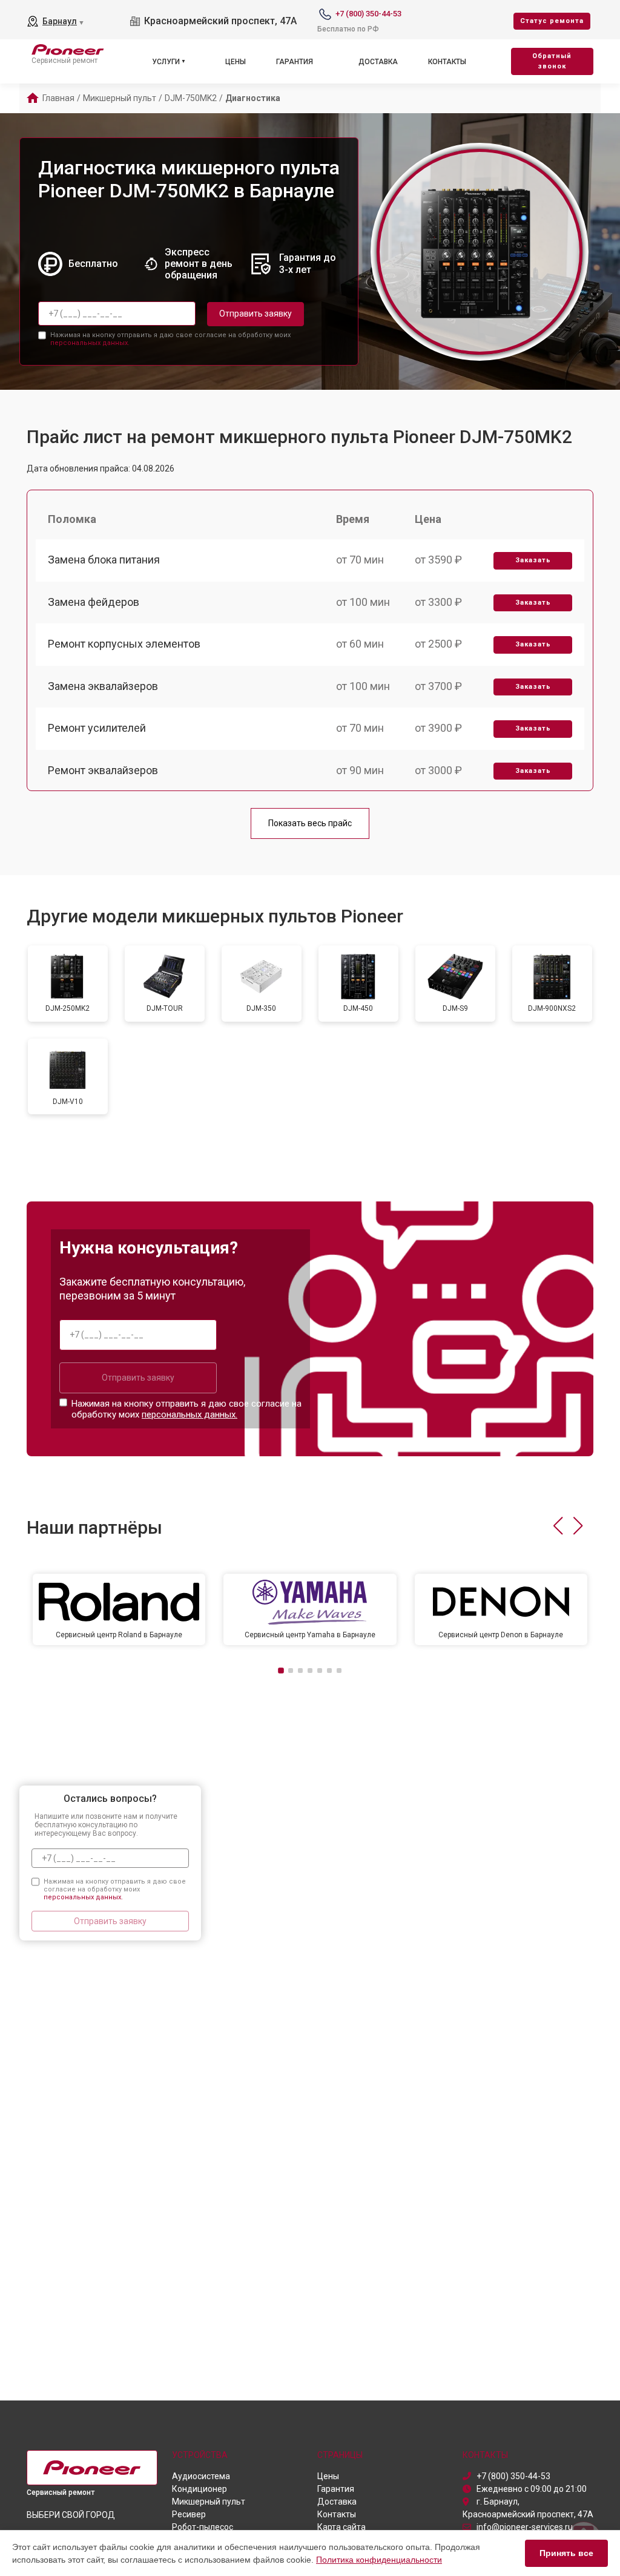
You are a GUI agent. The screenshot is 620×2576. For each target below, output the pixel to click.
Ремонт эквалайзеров (103, 770)
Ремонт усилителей (97, 728)
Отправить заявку (256, 314)
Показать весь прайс (310, 823)
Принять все (566, 2553)
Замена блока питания (104, 560)
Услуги (166, 62)
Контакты (447, 62)
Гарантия (295, 62)
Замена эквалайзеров (103, 686)
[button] (558, 1526)
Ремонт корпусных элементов (124, 644)
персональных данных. (90, 343)
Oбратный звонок (552, 61)
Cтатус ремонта (552, 21)
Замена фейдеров (94, 602)
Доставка (378, 62)
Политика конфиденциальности (379, 2560)
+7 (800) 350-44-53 (368, 14)
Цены (236, 62)
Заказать (533, 560)
